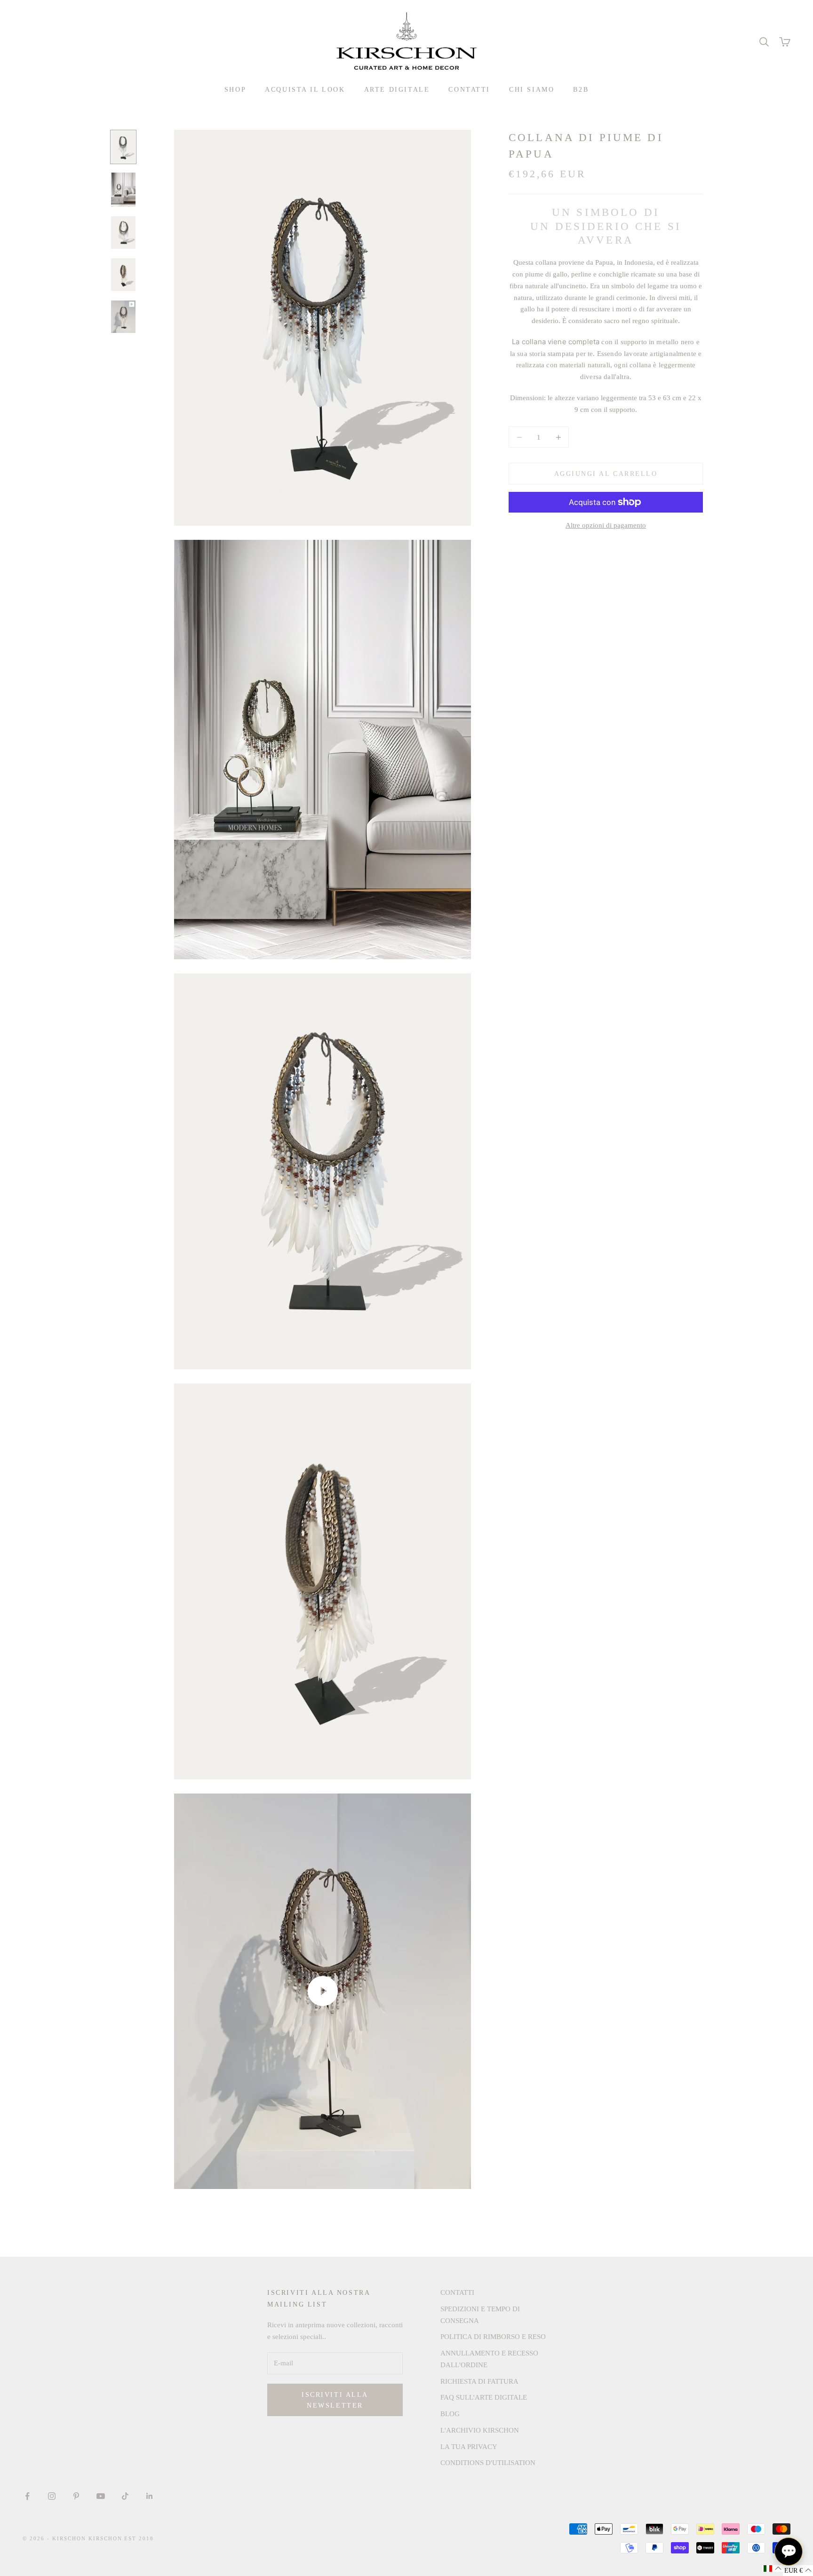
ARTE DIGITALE (397, 89)
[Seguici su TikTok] (125, 2496)
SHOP (235, 89)
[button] (773, 2568)
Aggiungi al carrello (606, 474)
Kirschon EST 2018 (121, 2538)
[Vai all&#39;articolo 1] (123, 147)
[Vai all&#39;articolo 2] (123, 190)
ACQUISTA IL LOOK (305, 89)
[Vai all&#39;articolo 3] (123, 233)
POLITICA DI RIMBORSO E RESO (493, 2337)
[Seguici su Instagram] (52, 2496)
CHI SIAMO (532, 89)
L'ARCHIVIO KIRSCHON (480, 2430)
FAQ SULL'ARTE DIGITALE (484, 2397)
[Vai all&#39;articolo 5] (123, 317)
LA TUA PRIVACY (469, 2447)
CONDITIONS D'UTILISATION (488, 2463)
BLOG (450, 2414)
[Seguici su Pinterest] (76, 2496)
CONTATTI (469, 89)
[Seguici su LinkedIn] (150, 2496)
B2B (581, 89)
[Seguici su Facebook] (27, 2496)
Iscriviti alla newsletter (335, 2400)
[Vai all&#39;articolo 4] (123, 274)
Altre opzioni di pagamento (606, 525)
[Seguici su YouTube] (101, 2496)
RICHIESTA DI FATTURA (479, 2381)
